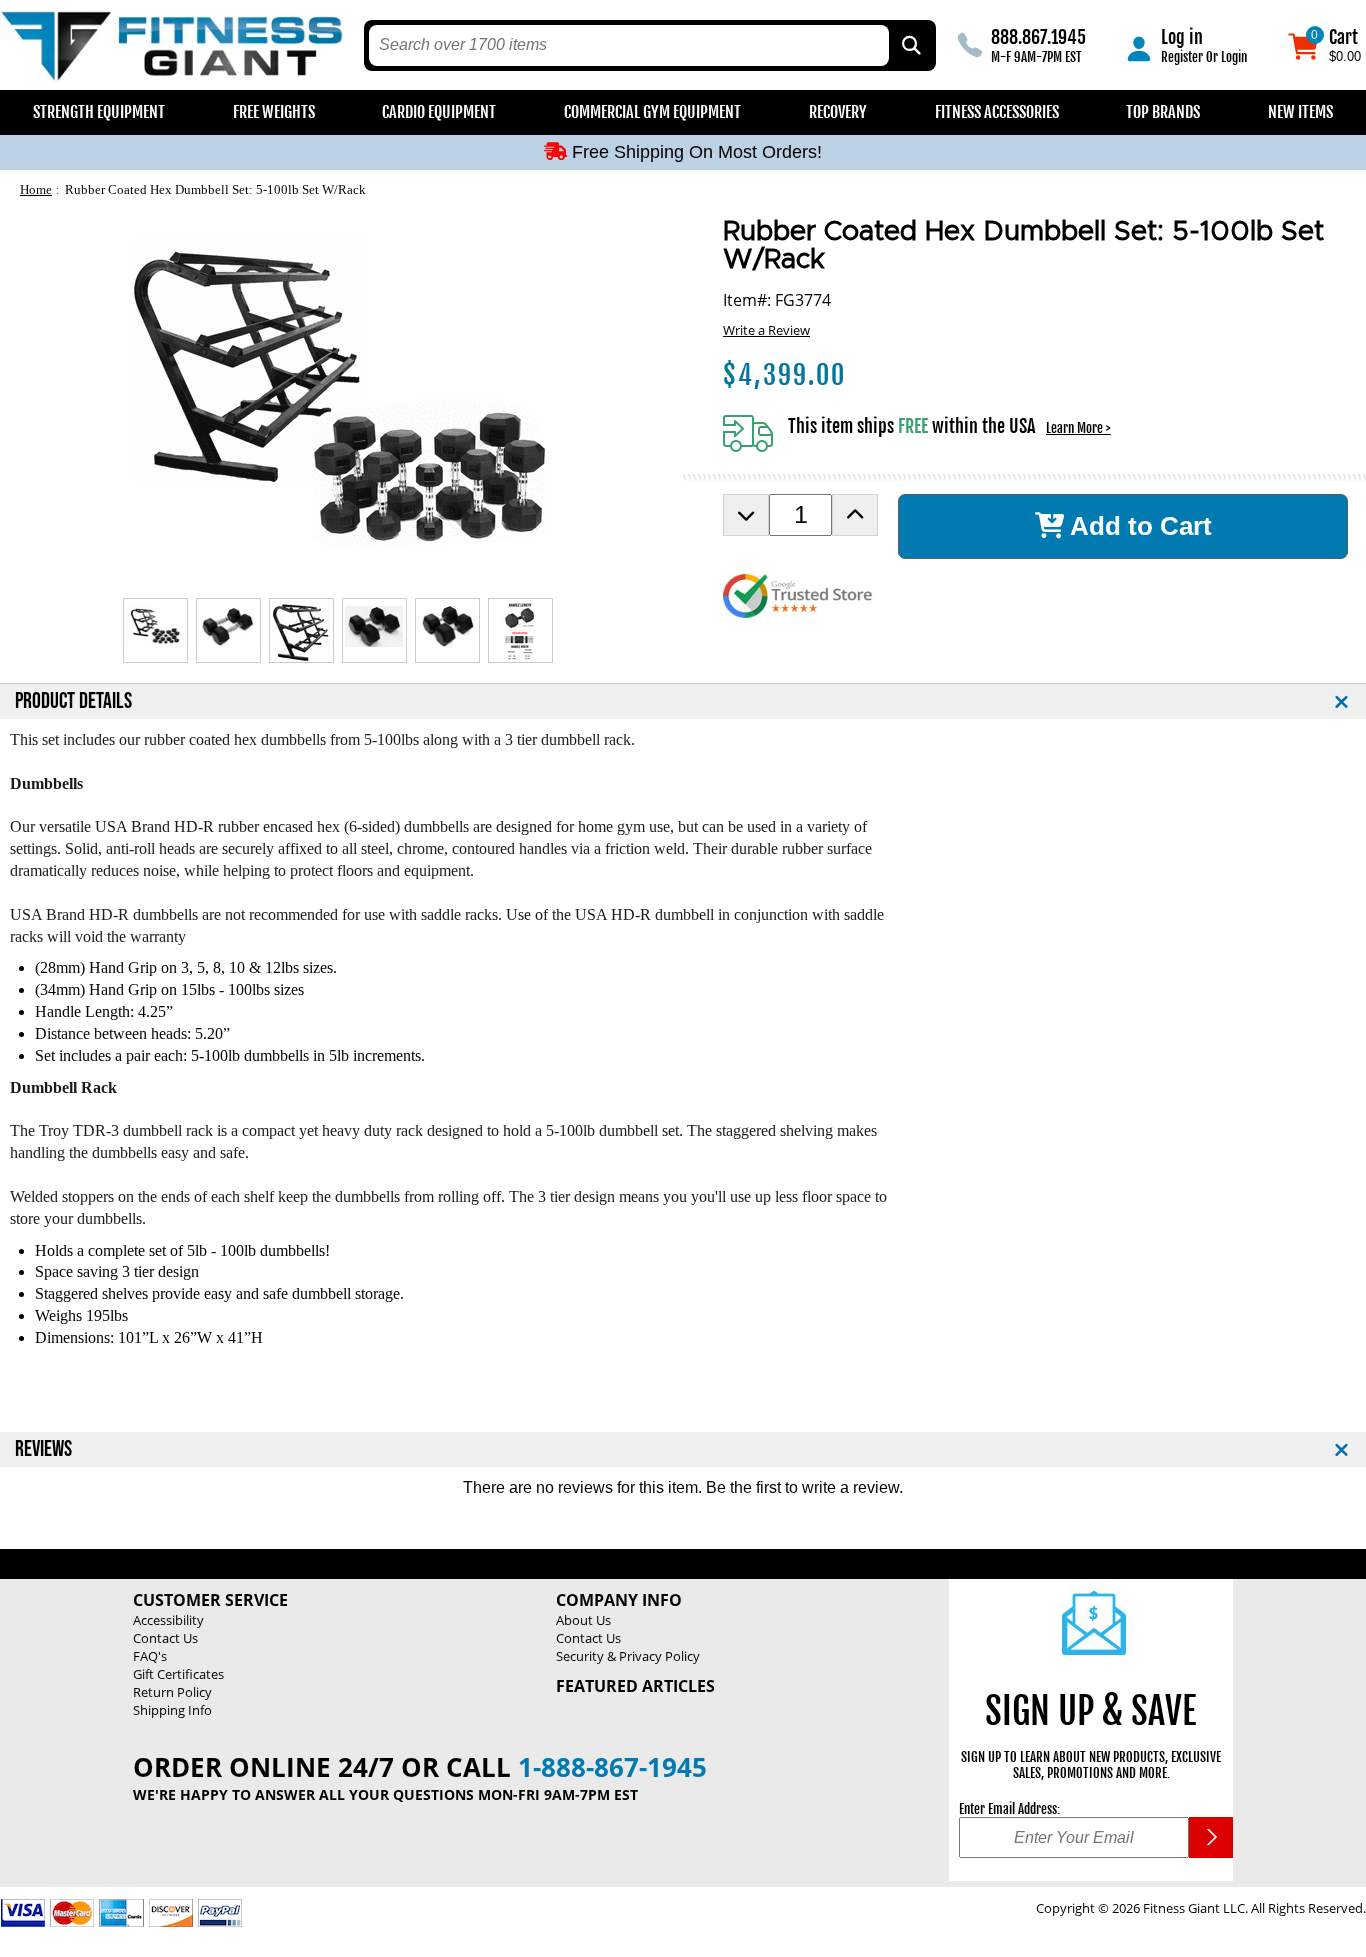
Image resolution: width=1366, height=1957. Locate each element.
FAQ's (150, 1656)
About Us (583, 1620)
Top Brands (1163, 112)
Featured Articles (635, 1686)
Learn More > (1078, 428)
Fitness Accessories (997, 112)
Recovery (838, 112)
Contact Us (165, 1638)
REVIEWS (43, 1449)
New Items (1300, 112)
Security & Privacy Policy (628, 1656)
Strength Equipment (99, 112)
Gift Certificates (178, 1674)
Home (36, 189)
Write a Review (766, 330)
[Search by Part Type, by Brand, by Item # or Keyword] (910, 45)
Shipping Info (172, 1710)
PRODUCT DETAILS (73, 701)
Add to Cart (1138, 526)
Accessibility (168, 1620)
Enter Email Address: (1009, 1809)
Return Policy (172, 1692)
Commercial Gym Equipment (652, 112)
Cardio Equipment (439, 112)
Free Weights (274, 112)
